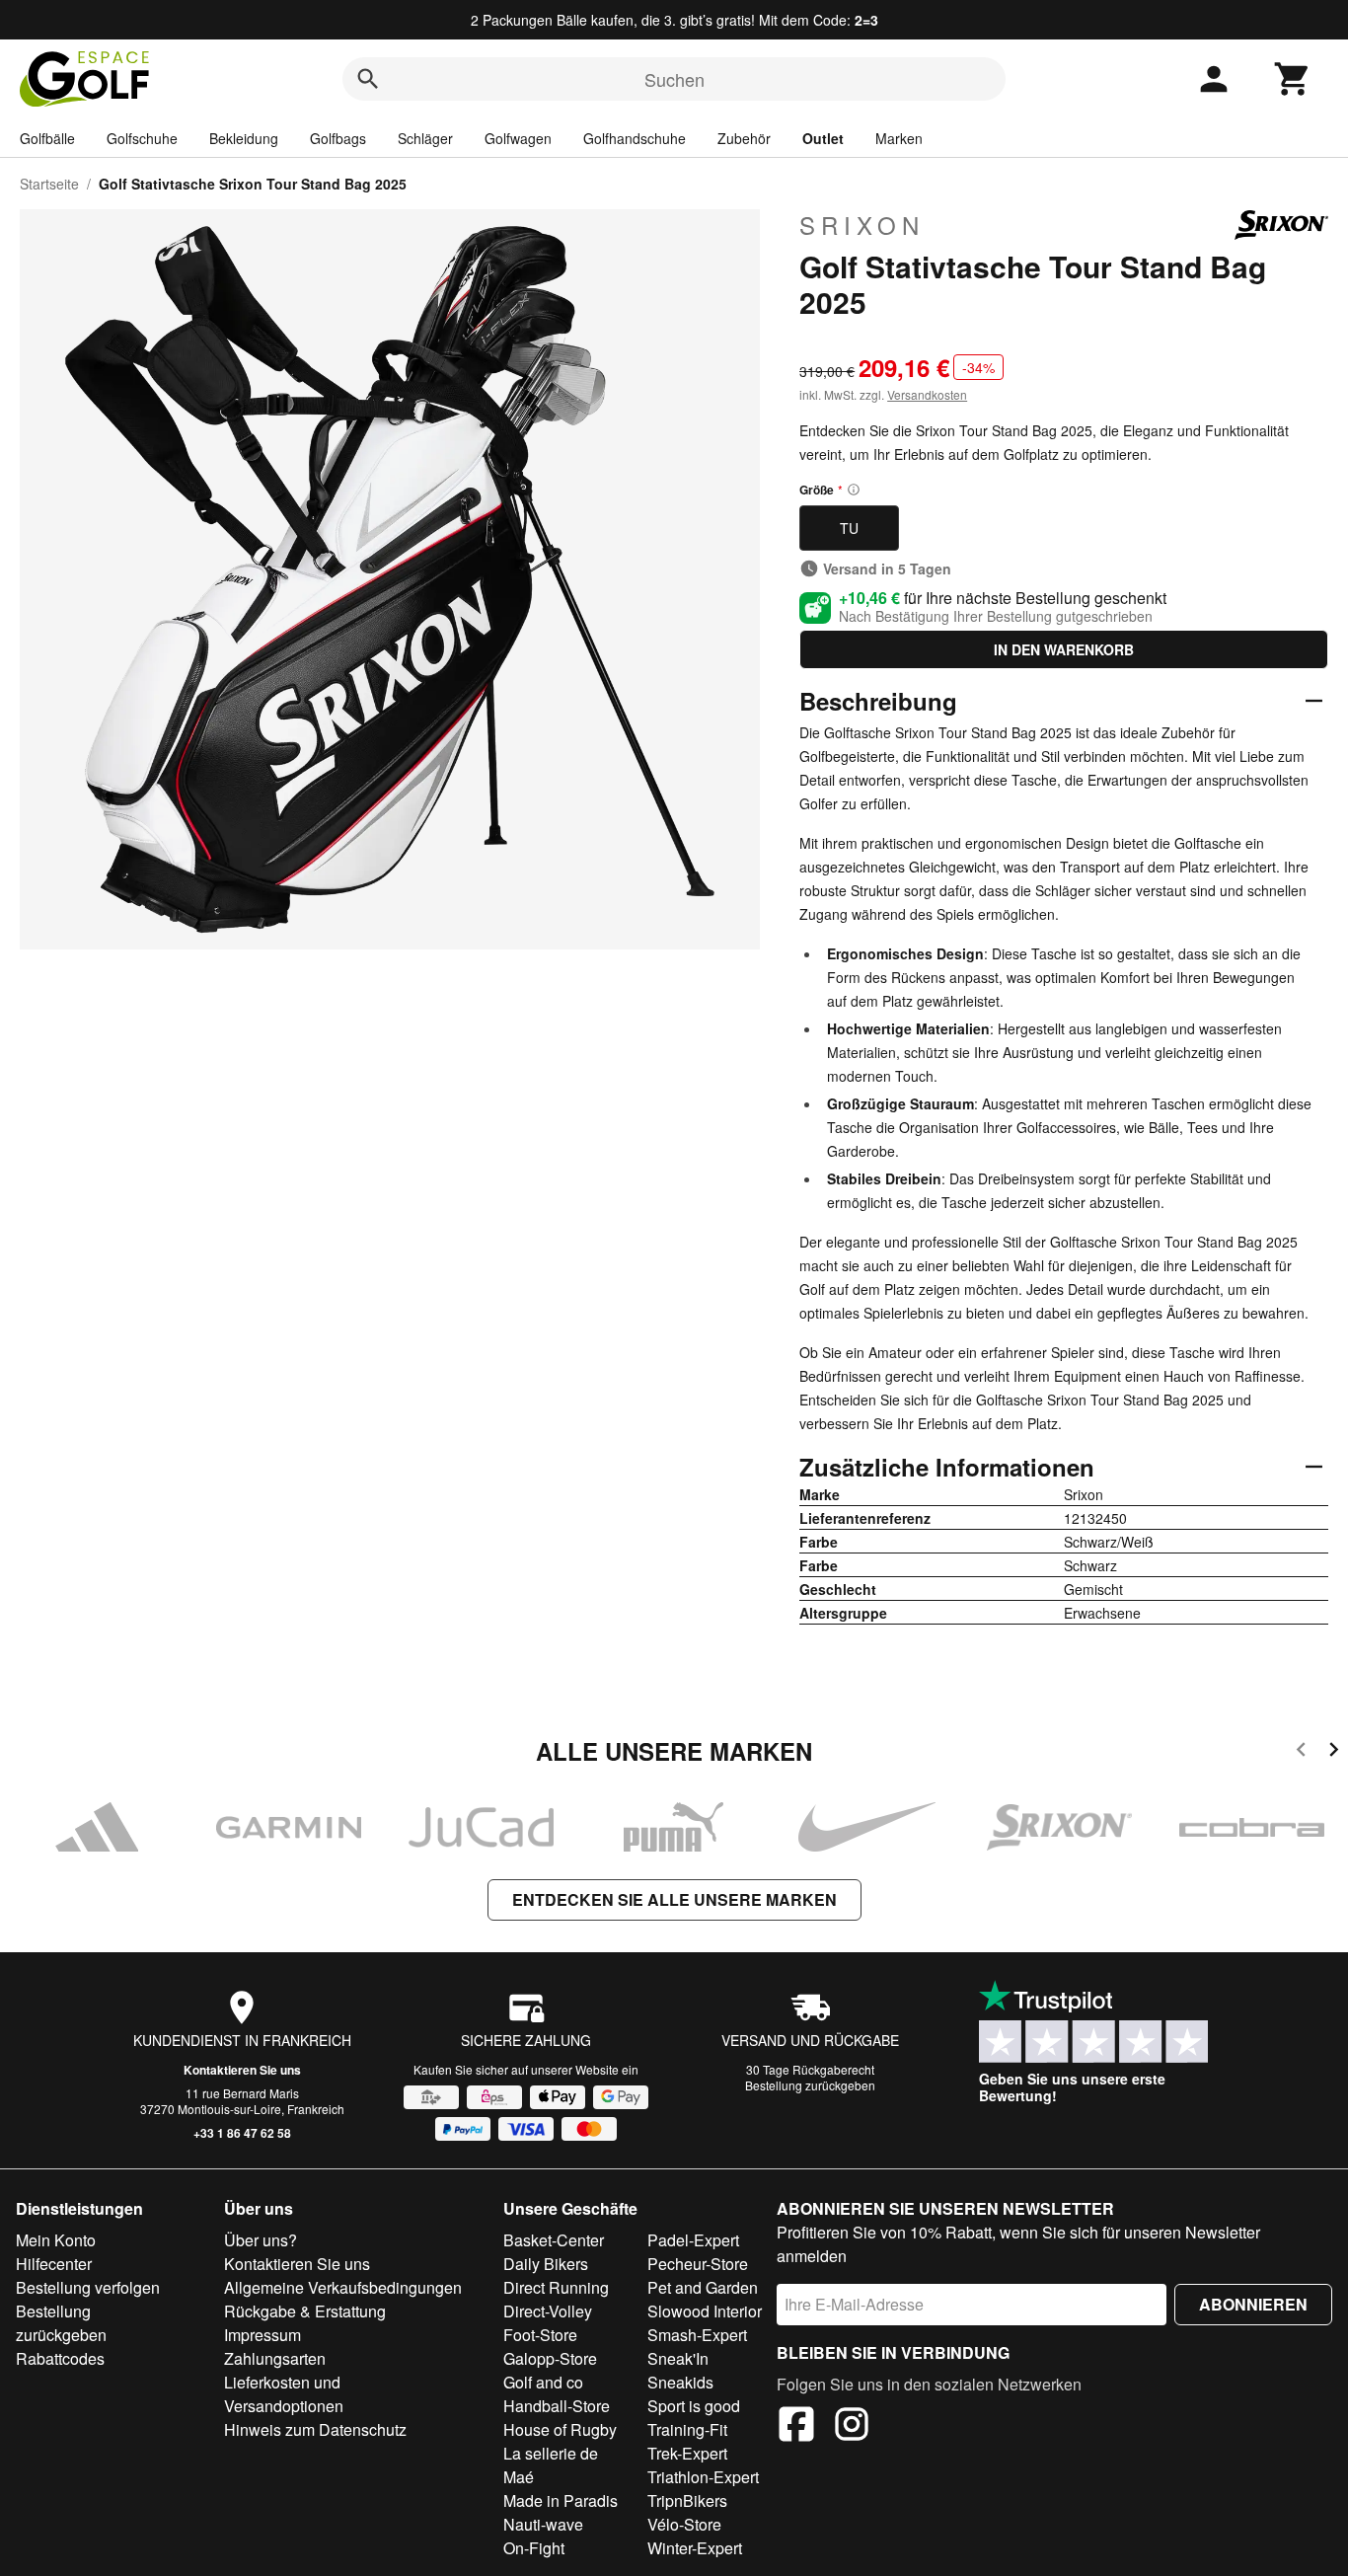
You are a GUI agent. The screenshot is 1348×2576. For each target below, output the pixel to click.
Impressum (262, 2335)
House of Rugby (560, 2429)
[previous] (1301, 1752)
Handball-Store (557, 2406)
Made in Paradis (561, 2500)
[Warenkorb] (1293, 79)
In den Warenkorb (1064, 649)
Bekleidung (244, 138)
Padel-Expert (693, 2240)
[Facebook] (796, 2427)
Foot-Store (540, 2335)
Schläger (425, 138)
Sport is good (694, 2406)
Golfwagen (518, 138)
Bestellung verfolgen (88, 2287)
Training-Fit (687, 2429)
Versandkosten (927, 394)
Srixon (862, 225)
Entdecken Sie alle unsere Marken (674, 1899)
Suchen (674, 79)
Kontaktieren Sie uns (242, 2070)
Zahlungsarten (275, 2358)
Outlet (823, 138)
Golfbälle (47, 138)
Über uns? (261, 2240)
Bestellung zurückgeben (810, 2085)
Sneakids (680, 2382)
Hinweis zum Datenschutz (315, 2429)
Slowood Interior (705, 2311)
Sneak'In (678, 2358)
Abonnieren (1253, 2304)
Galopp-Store (550, 2358)
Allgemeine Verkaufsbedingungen (343, 2287)
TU (849, 528)
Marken (899, 138)
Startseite (49, 184)
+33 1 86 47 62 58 (242, 2133)
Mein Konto (56, 2240)
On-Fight (534, 2548)
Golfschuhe (142, 138)
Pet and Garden (703, 2287)
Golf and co (543, 2382)
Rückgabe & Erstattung (305, 2311)
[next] (1334, 1752)
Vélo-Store (684, 2524)
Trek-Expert (687, 2453)
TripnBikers (687, 2500)
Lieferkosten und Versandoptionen (284, 2394)
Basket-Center (554, 2240)
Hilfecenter (54, 2264)
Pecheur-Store (698, 2264)
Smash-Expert (697, 2335)
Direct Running (556, 2287)
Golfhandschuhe (635, 138)
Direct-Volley (548, 2311)
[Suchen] (368, 79)
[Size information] (854, 490)
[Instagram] (852, 2427)
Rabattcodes (60, 2358)
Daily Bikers (546, 2264)
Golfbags (338, 138)
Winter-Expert (695, 2548)
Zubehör (744, 138)
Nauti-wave (543, 2524)
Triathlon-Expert (703, 2477)
